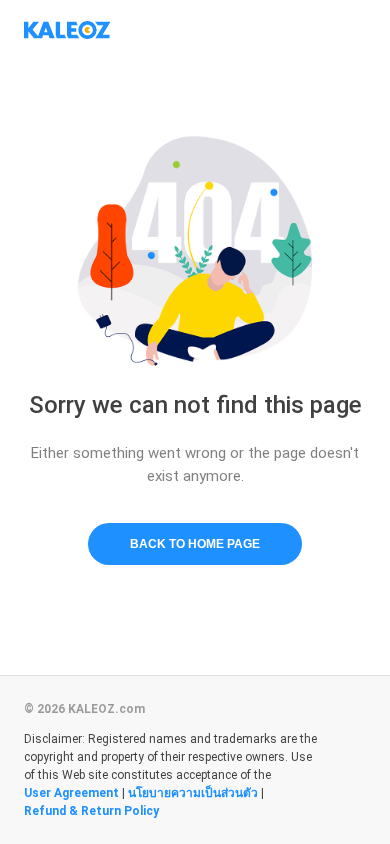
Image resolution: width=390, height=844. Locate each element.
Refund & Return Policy (91, 811)
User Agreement (71, 793)
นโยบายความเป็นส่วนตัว (193, 793)
